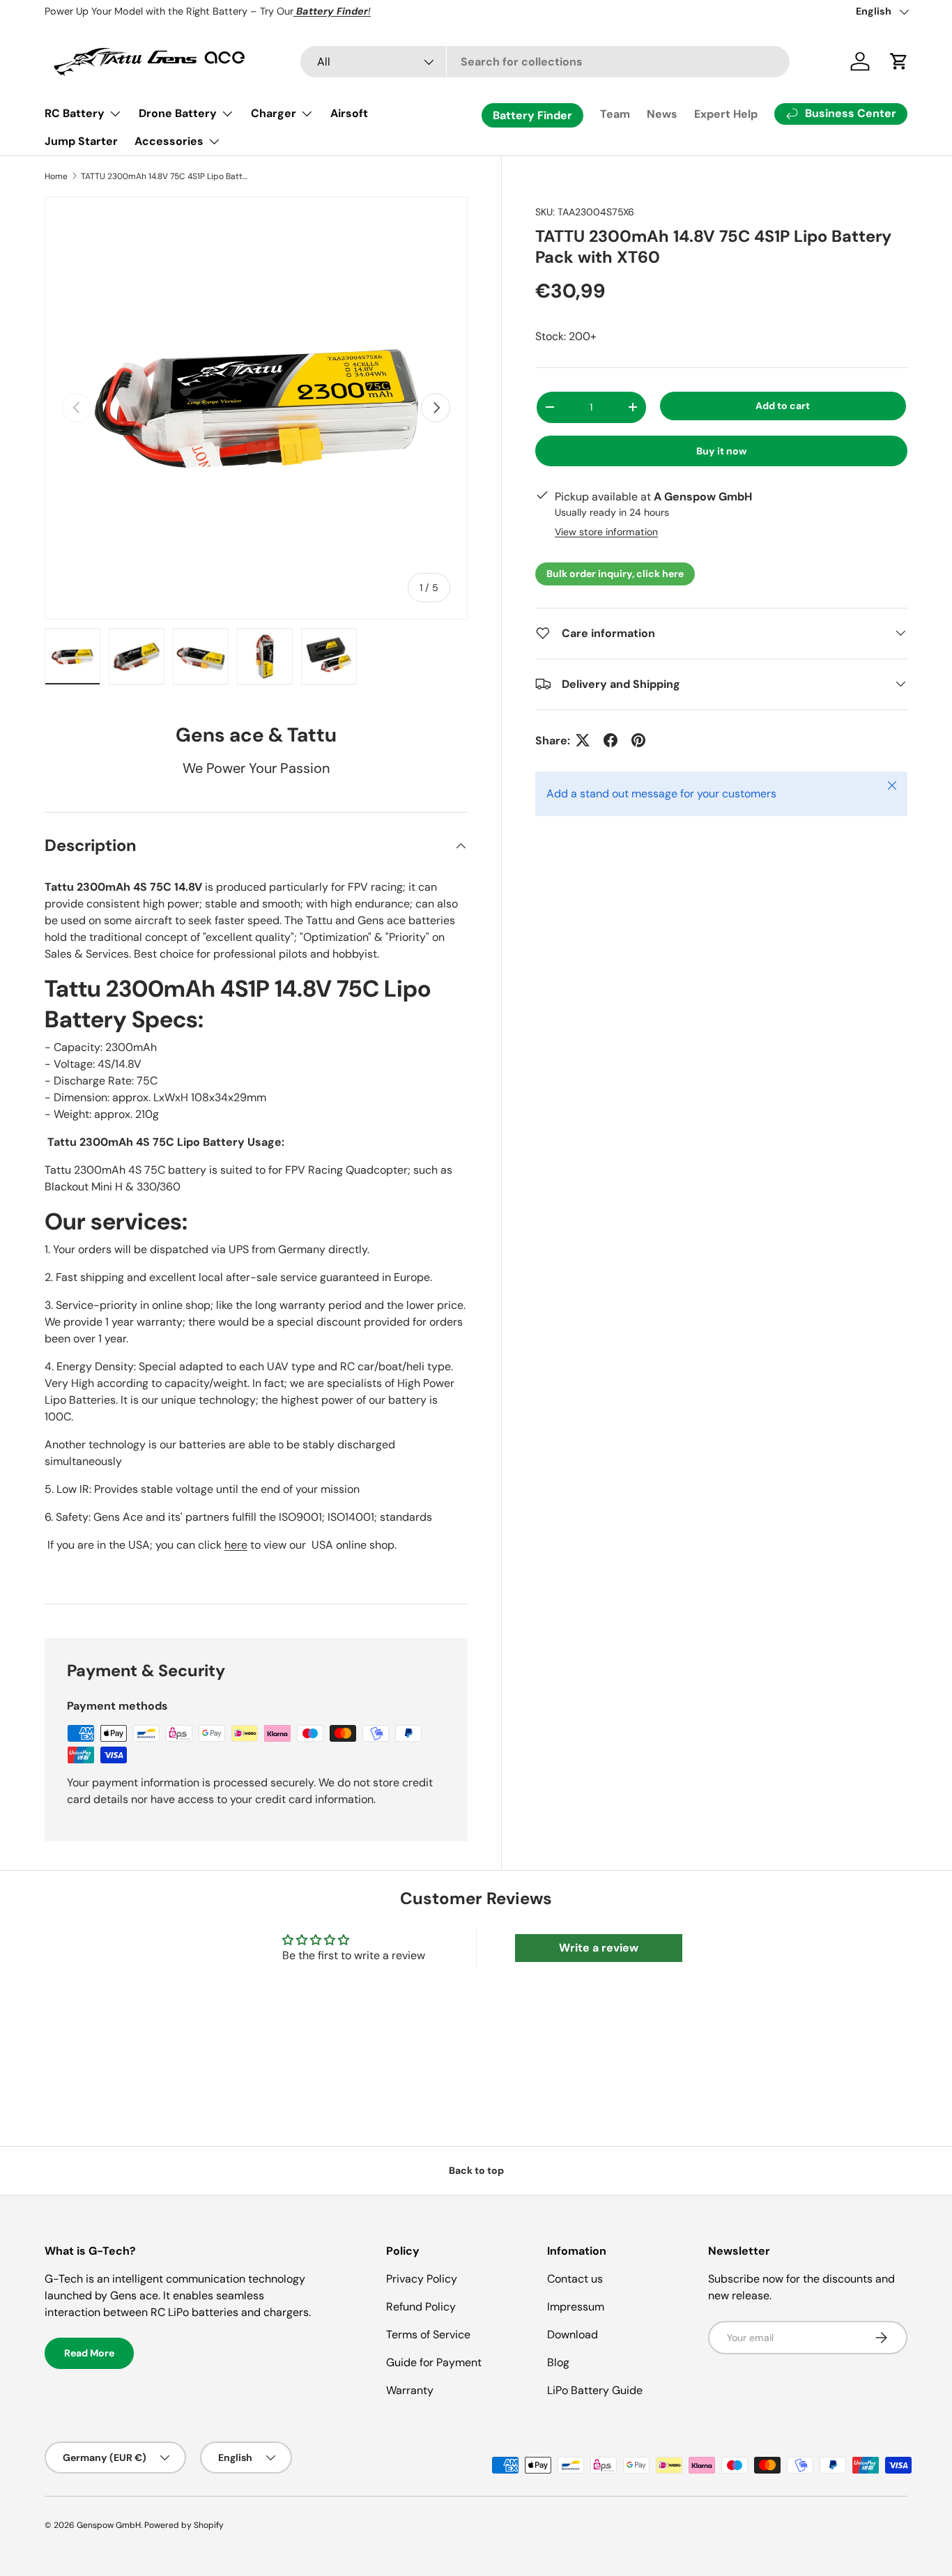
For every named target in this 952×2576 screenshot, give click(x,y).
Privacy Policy (422, 2279)
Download (573, 2334)
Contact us (575, 2279)
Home (56, 176)
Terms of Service (428, 2334)
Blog (558, 2362)
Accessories (169, 141)
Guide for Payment (434, 2362)
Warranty (410, 2390)
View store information (606, 531)
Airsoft (349, 113)
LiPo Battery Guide (595, 2390)
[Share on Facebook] (611, 740)
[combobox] (545, 62)
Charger (274, 113)
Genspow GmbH (109, 2525)
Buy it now (722, 450)
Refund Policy (421, 2307)
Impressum (576, 2307)
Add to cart (783, 405)
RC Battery (75, 113)
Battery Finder (532, 115)
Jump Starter (81, 141)
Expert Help (726, 114)
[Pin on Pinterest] (638, 740)
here (236, 1545)
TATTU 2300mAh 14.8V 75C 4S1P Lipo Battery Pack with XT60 (164, 176)
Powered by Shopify (184, 2525)
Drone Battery (178, 113)
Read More (89, 2353)
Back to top (476, 2170)
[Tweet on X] (583, 740)
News (662, 114)
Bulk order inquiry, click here (615, 573)
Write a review (599, 1948)
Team (615, 114)
